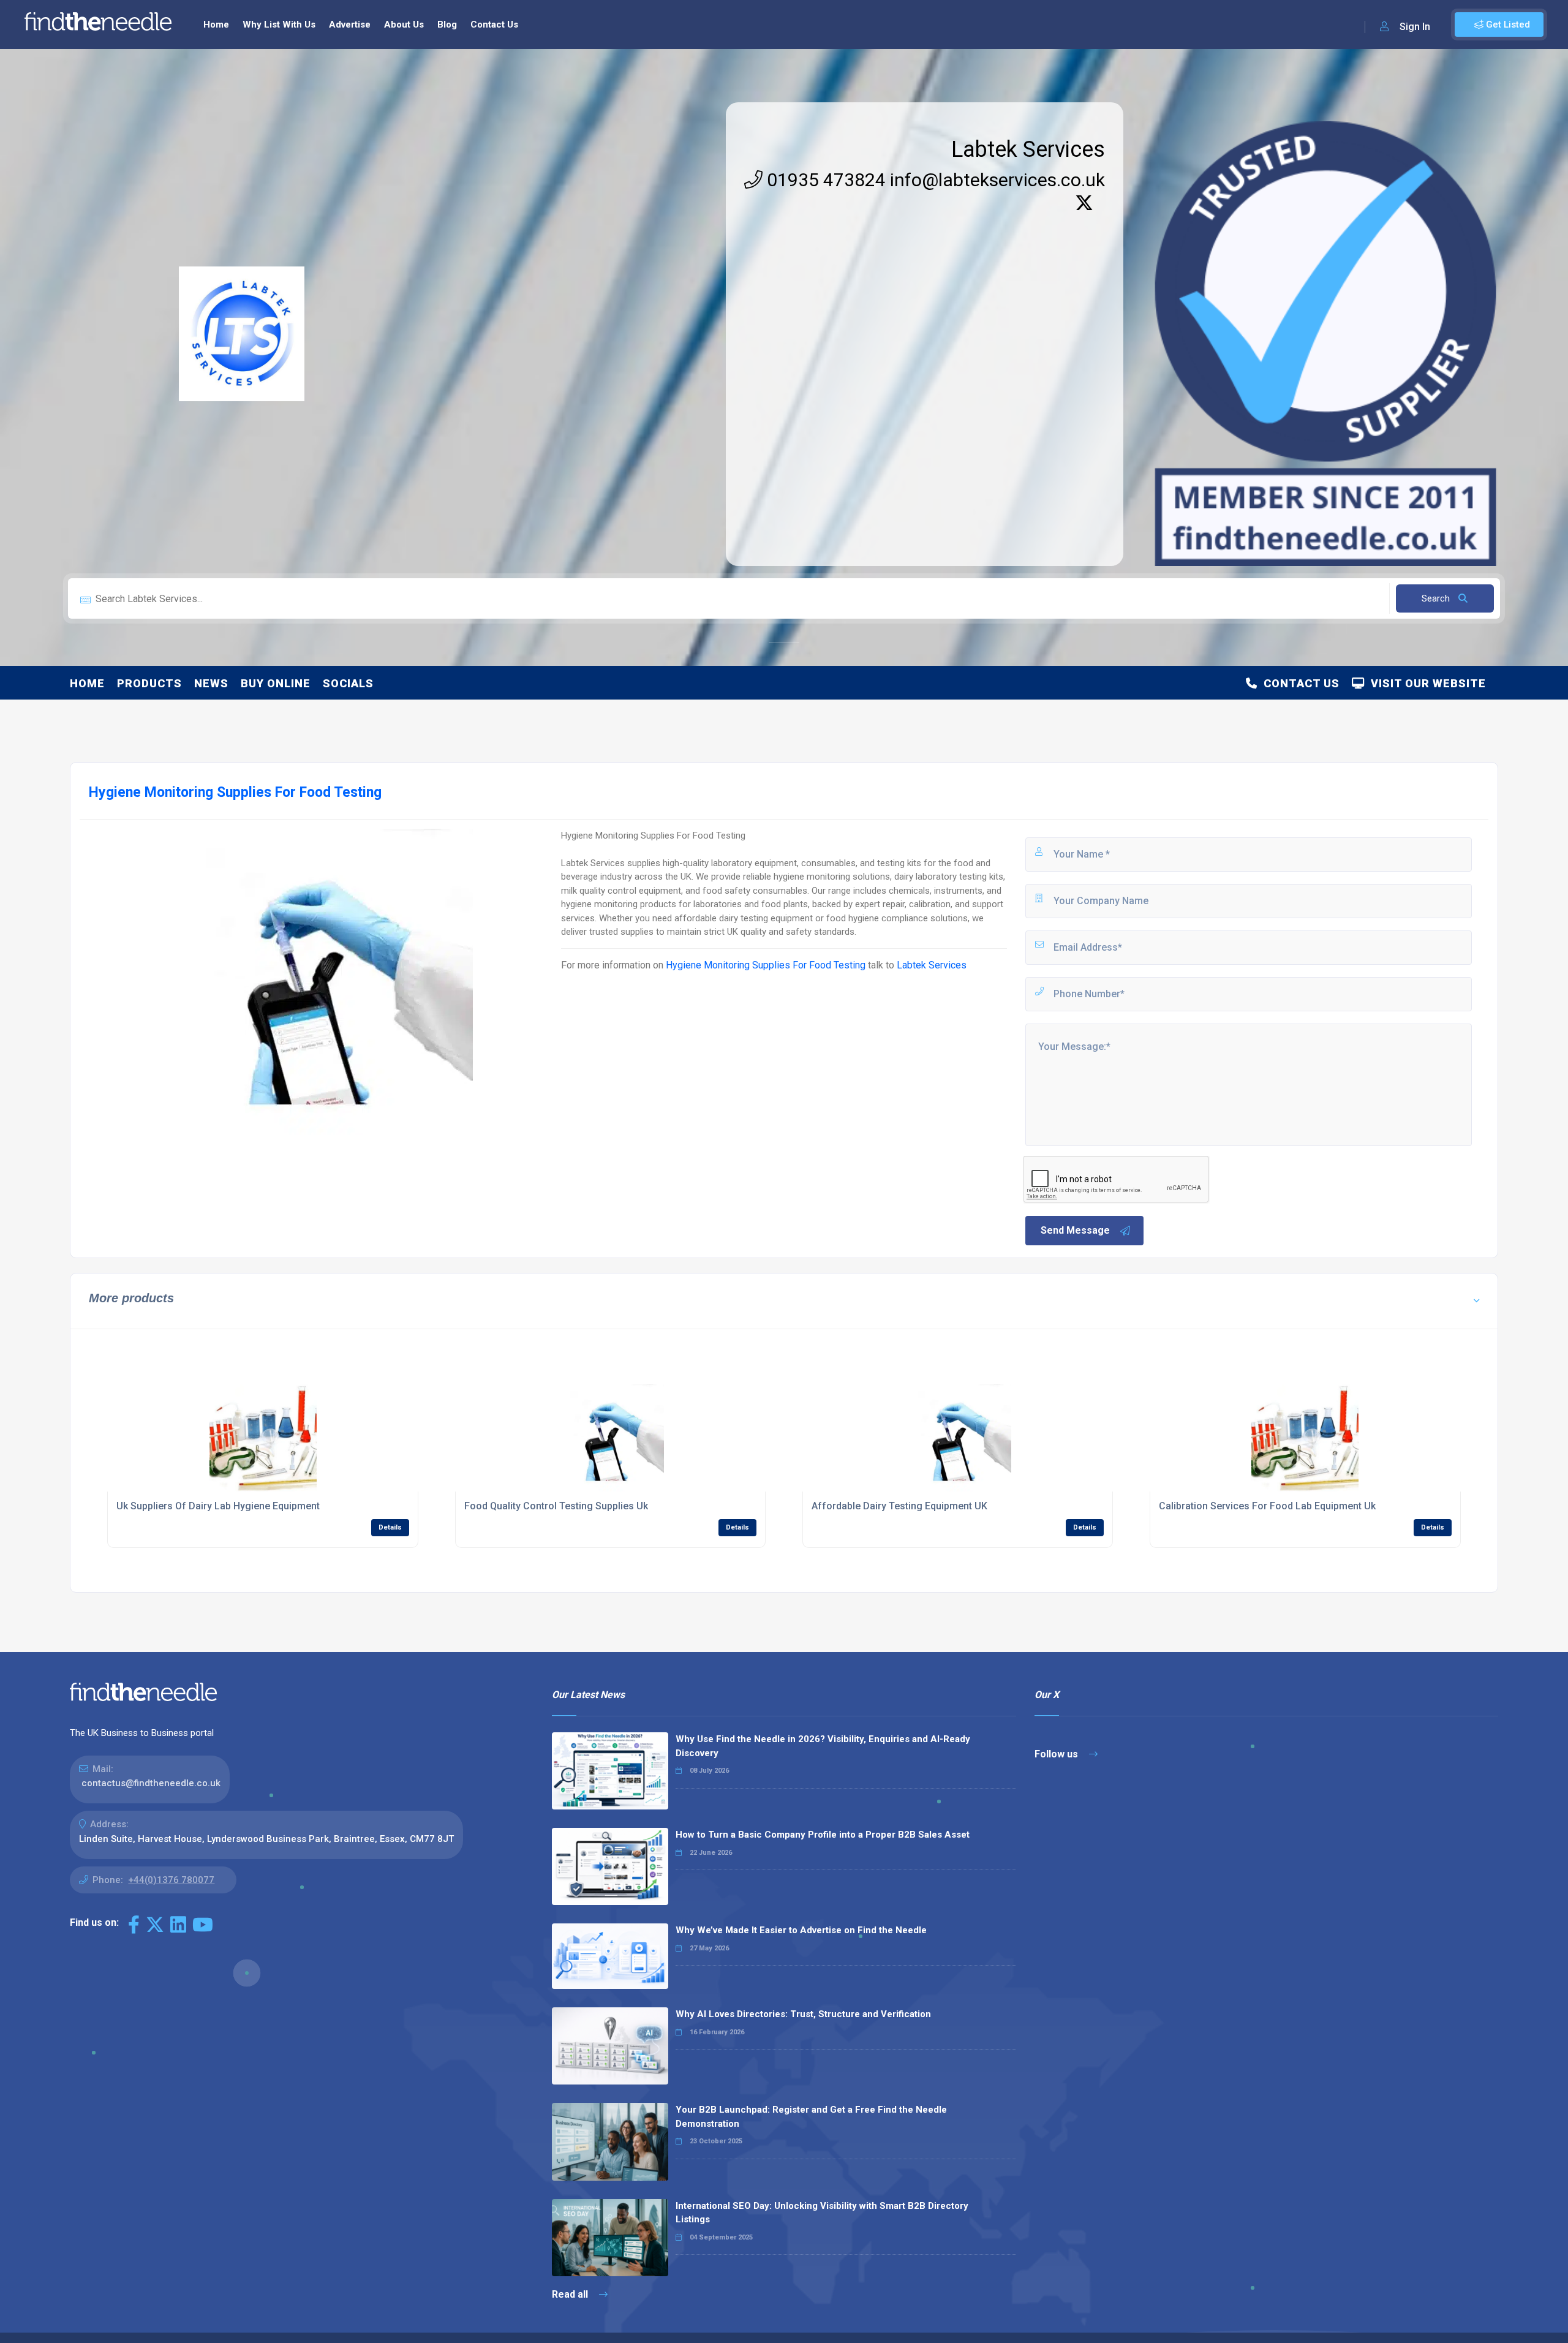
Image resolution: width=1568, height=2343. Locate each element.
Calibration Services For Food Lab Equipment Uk (1267, 1506)
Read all (571, 2294)
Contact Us (494, 25)
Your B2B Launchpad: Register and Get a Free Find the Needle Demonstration (811, 2117)
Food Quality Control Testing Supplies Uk (556, 1506)
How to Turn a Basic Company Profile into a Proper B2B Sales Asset (823, 1835)
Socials (348, 683)
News (211, 683)
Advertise (350, 25)
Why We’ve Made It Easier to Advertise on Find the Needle (801, 1930)
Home (216, 25)
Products (149, 683)
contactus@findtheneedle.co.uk (151, 1783)
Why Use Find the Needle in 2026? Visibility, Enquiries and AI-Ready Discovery (823, 1746)
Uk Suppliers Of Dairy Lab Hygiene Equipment (218, 1506)
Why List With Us (279, 25)
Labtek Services (1028, 149)
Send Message (1075, 1230)
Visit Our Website (1425, 683)
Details (390, 1527)
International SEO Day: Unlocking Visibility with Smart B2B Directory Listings (822, 2213)
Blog (447, 25)
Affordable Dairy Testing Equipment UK (899, 1506)
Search (1437, 598)
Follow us (1057, 1754)
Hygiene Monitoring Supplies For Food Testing (766, 965)
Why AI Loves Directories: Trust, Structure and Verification (803, 2014)
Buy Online (276, 683)
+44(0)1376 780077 (171, 1880)
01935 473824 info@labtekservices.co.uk (934, 180)
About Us (404, 25)
